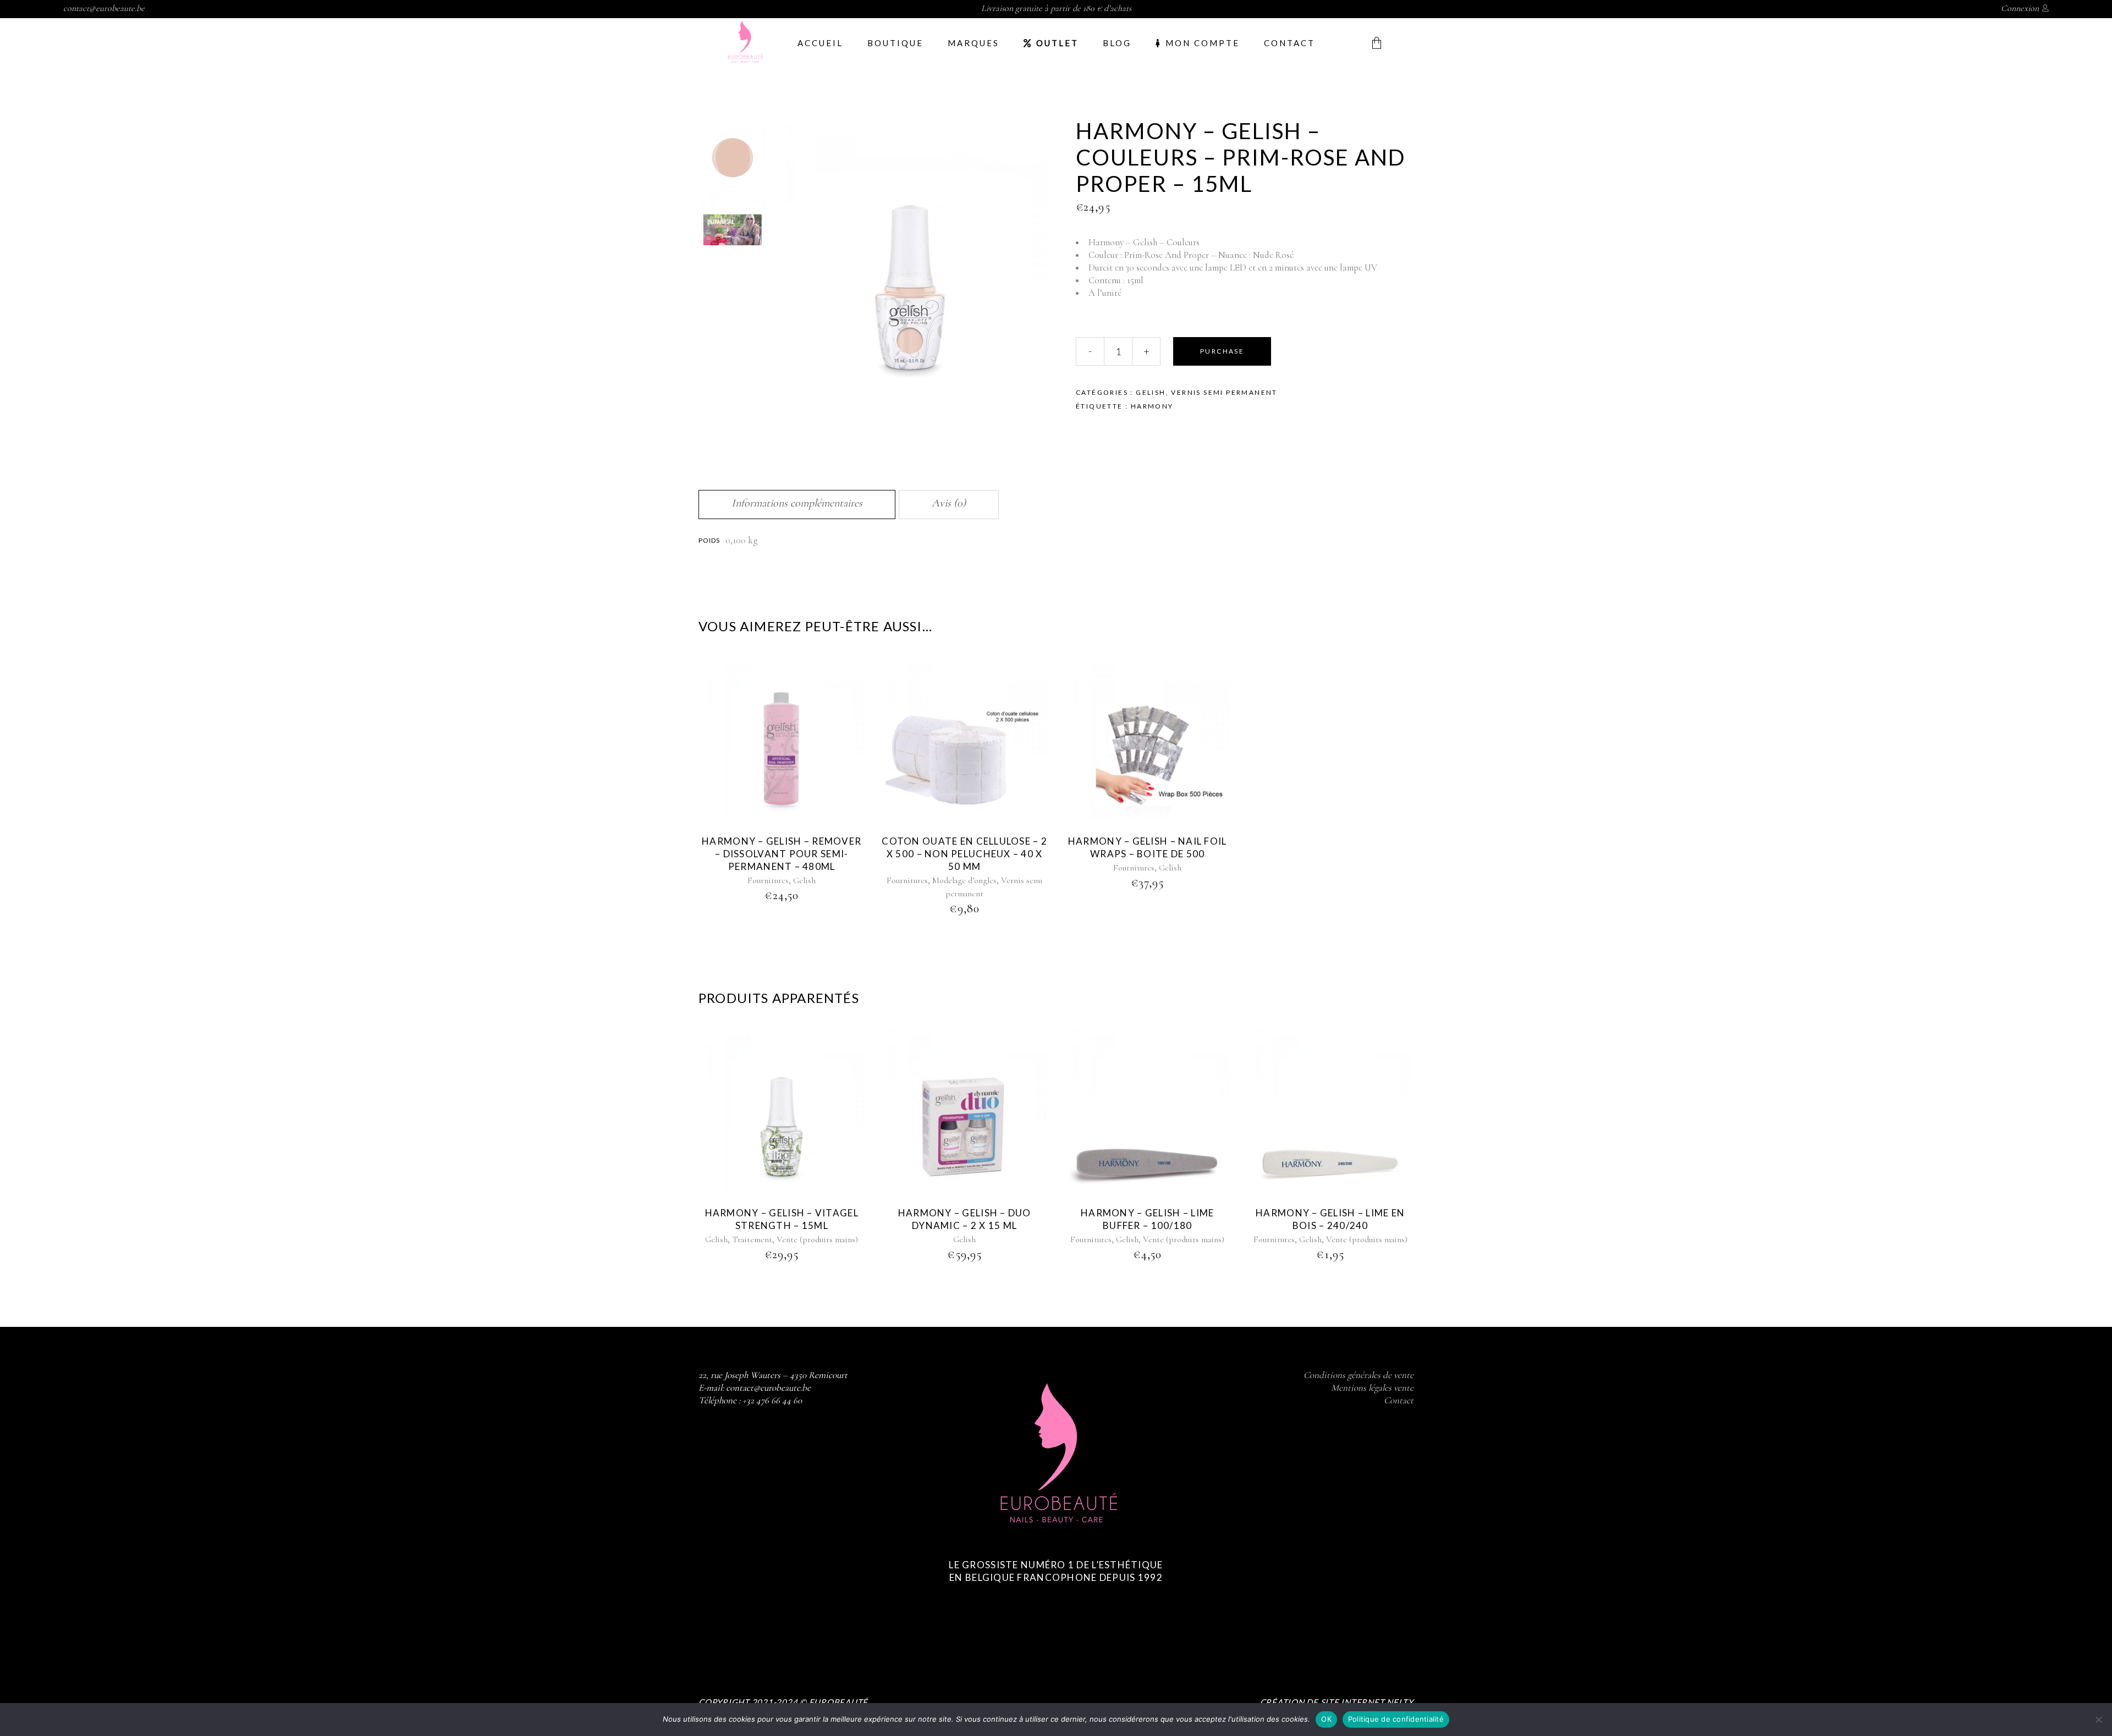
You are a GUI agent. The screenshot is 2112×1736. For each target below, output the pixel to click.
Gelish (1151, 392)
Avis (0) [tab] (949, 503)
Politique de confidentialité (1396, 1719)
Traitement (752, 1239)
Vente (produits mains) (817, 1239)
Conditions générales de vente (1358, 1375)
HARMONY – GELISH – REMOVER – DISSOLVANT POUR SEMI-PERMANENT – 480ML (782, 854)
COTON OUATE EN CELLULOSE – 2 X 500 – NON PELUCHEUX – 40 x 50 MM (964, 854)
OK (1326, 1719)
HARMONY (1152, 406)
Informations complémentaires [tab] (797, 503)
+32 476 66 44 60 (772, 1400)
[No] (2098, 1720)
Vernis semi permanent (1224, 392)
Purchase (1222, 351)
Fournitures (768, 880)
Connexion (2020, 8)
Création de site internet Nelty (1337, 1702)
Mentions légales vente (1372, 1388)
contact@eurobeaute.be (104, 8)
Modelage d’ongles (964, 880)
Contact (1399, 1400)
